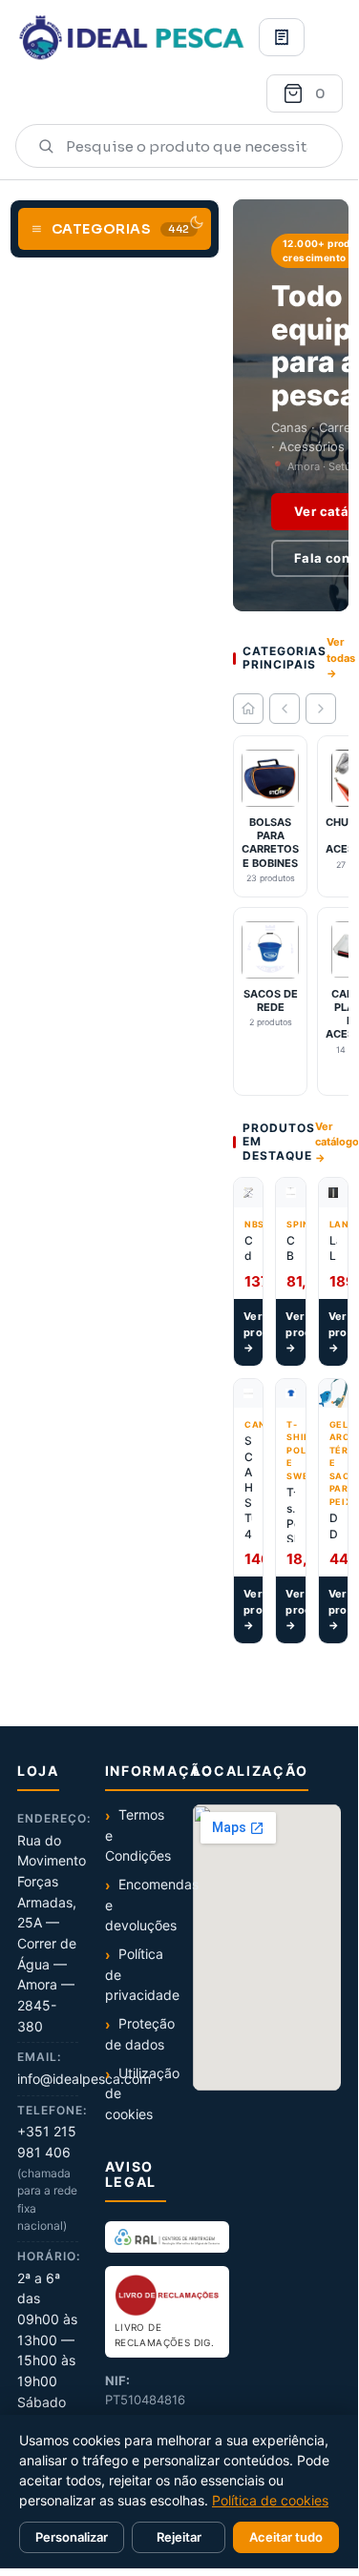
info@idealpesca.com (84, 2079)
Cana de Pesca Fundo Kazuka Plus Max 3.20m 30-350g (248, 1248)
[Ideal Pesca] (131, 37)
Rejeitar (179, 2537)
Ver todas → (341, 658)
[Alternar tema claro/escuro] (197, 222)
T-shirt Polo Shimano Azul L (290, 1513)
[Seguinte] (321, 709)
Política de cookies (270, 2500)
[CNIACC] (167, 2236)
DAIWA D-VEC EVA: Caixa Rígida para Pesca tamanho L (333, 1526)
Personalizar (72, 2537)
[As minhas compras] (282, 37)
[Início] (248, 709)
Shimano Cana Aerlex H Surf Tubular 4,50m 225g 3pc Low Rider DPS (248, 1487)
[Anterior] (285, 709)
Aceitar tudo (286, 2537)
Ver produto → (253, 1332)
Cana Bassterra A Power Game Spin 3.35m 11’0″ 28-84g (290, 1248)
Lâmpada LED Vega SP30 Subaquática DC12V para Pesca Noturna (333, 1248)
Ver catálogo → (337, 1142)
